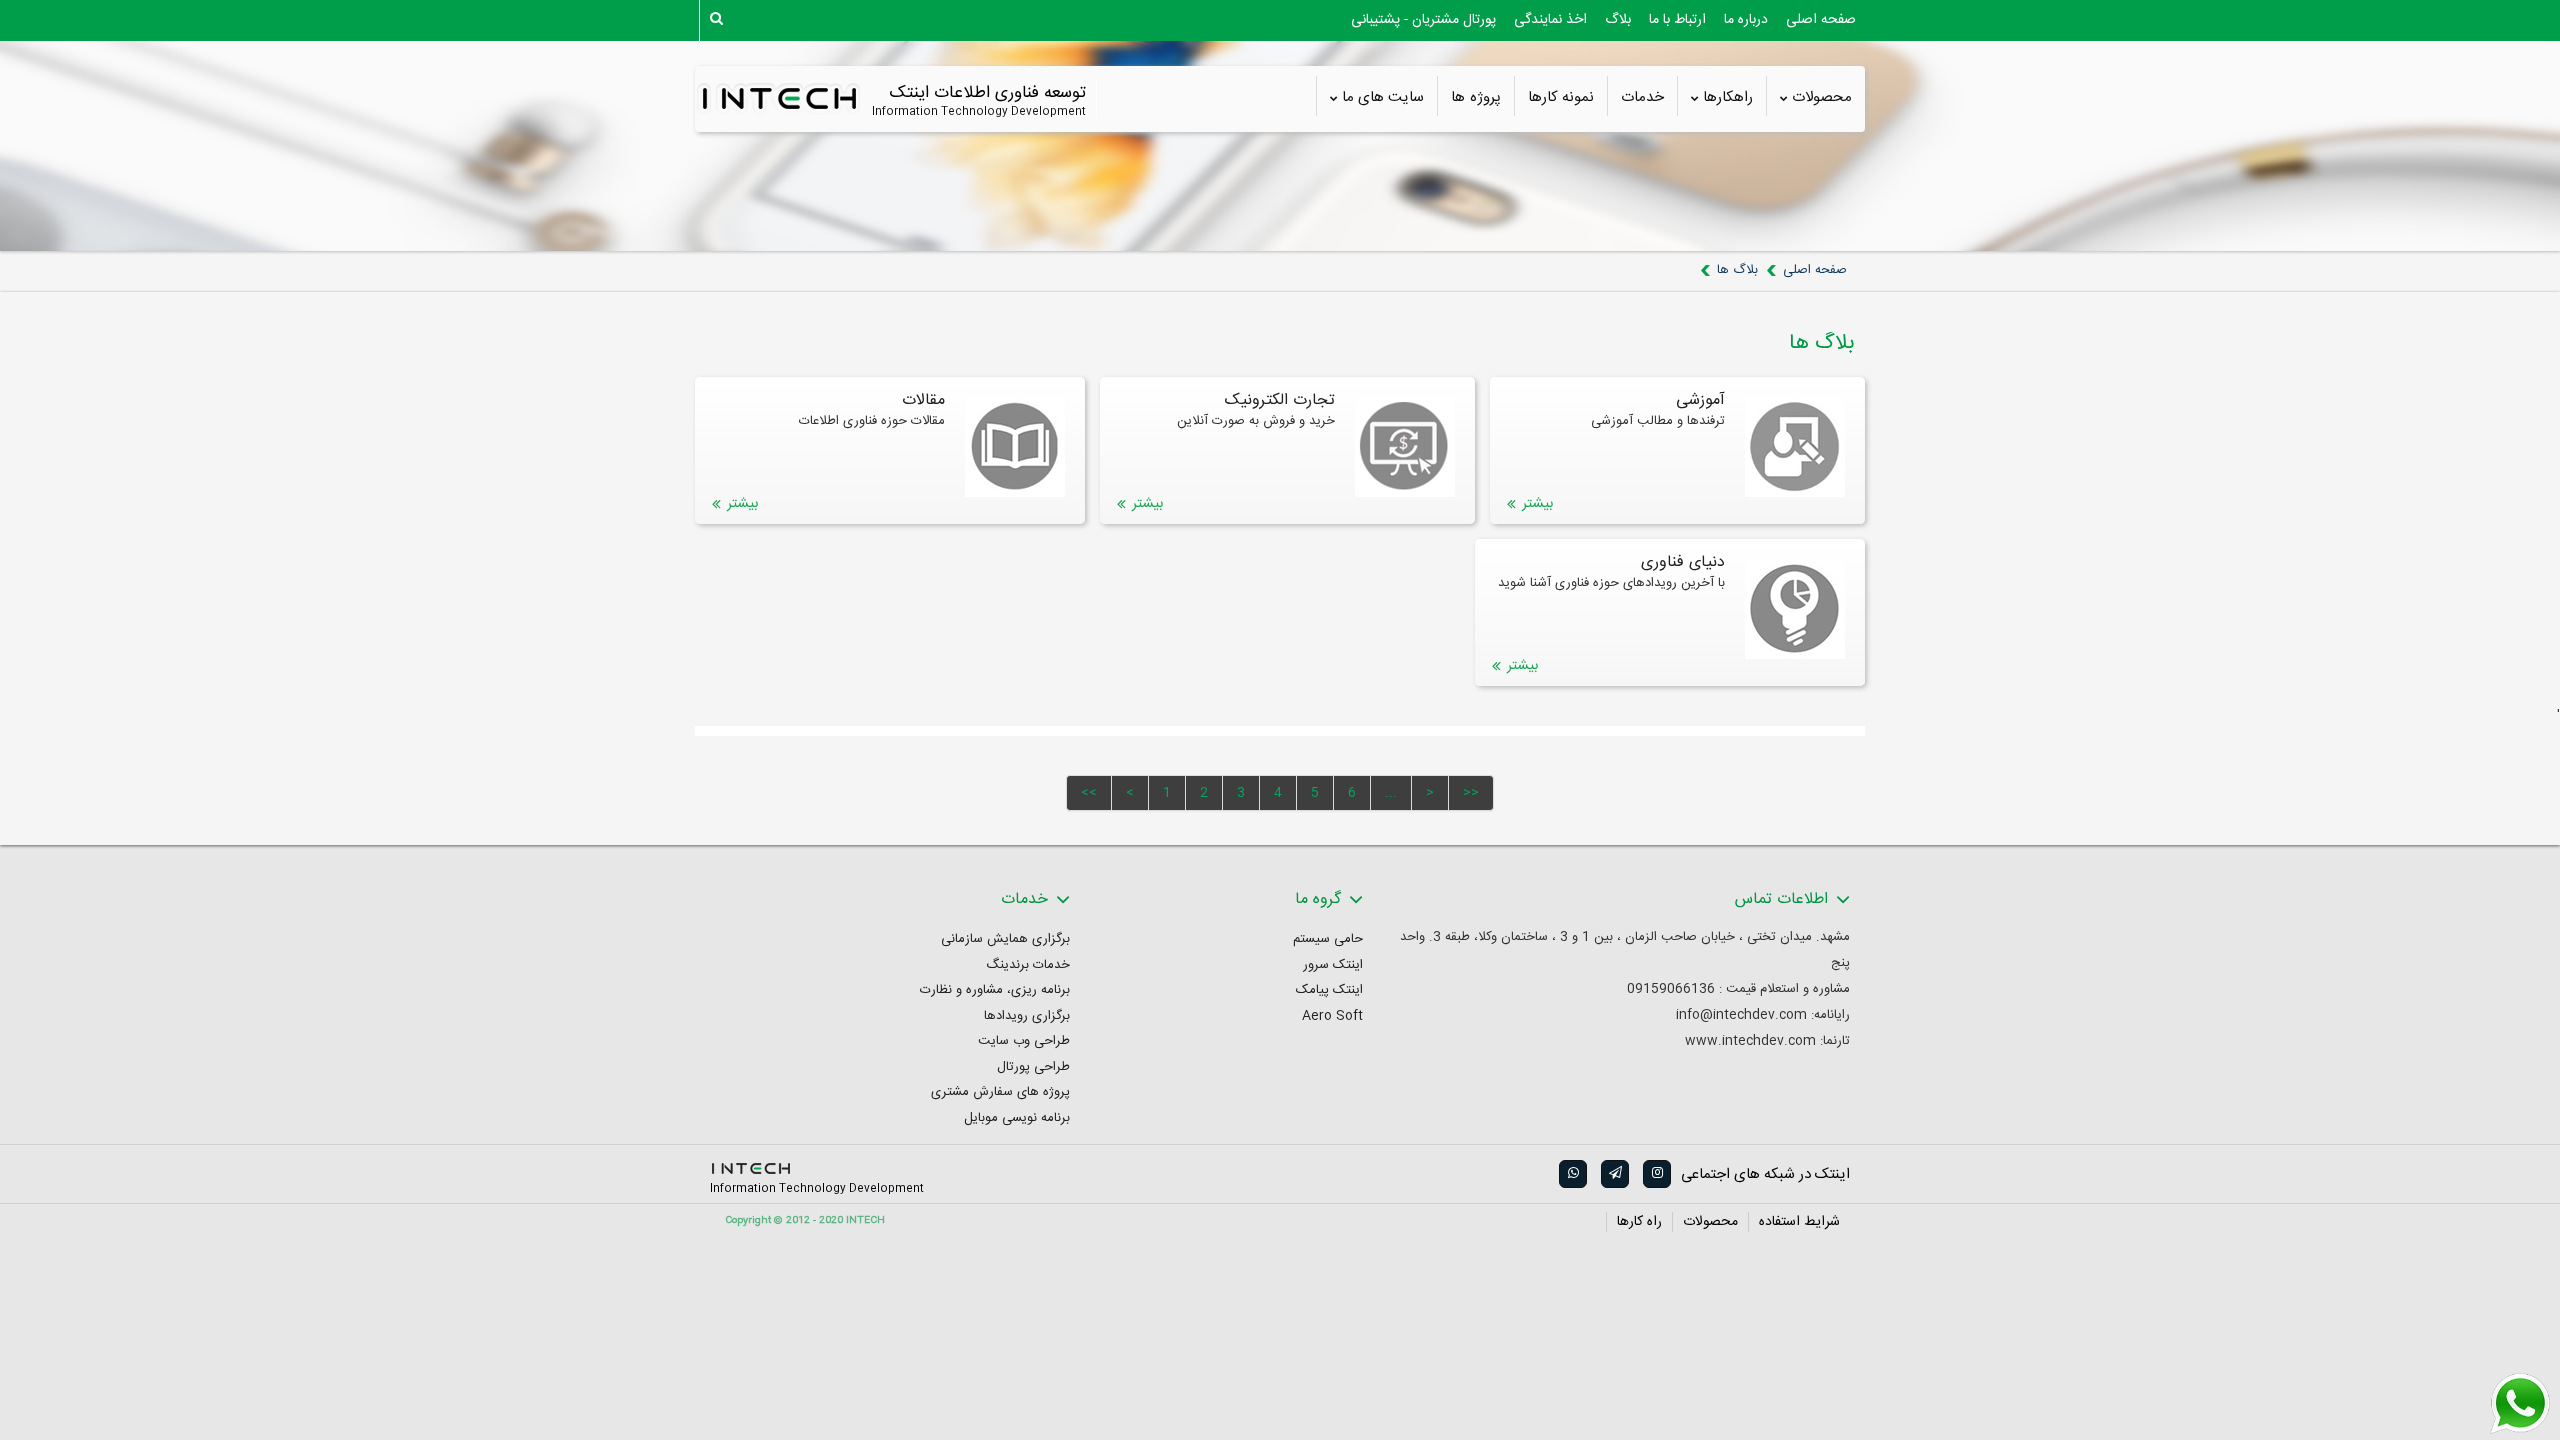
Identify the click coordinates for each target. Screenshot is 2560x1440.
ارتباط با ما (1677, 20)
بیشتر (1537, 504)
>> (1471, 793)
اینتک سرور (1333, 965)
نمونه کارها (1561, 98)
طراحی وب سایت (1024, 1041)
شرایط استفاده (1799, 1222)
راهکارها (1728, 98)
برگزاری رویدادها (1027, 1016)
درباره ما (1746, 20)
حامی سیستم (1328, 939)
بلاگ (1618, 20)
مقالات (923, 401)
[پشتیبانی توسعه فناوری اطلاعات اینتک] (2520, 1404)
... (1391, 793)
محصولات (1822, 98)
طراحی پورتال (1033, 1067)
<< (1089, 793)
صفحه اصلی (1821, 20)
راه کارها (1639, 1222)
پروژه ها (1475, 98)
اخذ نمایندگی (1550, 20)
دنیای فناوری (1683, 563)
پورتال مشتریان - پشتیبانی (1423, 20)
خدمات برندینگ (1028, 965)
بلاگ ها (1737, 270)
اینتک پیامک (1329, 990)
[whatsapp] (1572, 1174)
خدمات (1642, 98)
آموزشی (1700, 401)
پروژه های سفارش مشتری (1000, 1092)
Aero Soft (1332, 1016)
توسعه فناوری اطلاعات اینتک (987, 93)
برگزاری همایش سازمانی (1005, 939)
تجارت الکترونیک (1280, 401)
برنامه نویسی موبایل (1017, 1118)
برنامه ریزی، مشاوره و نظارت (995, 990)
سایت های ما (1383, 98)
